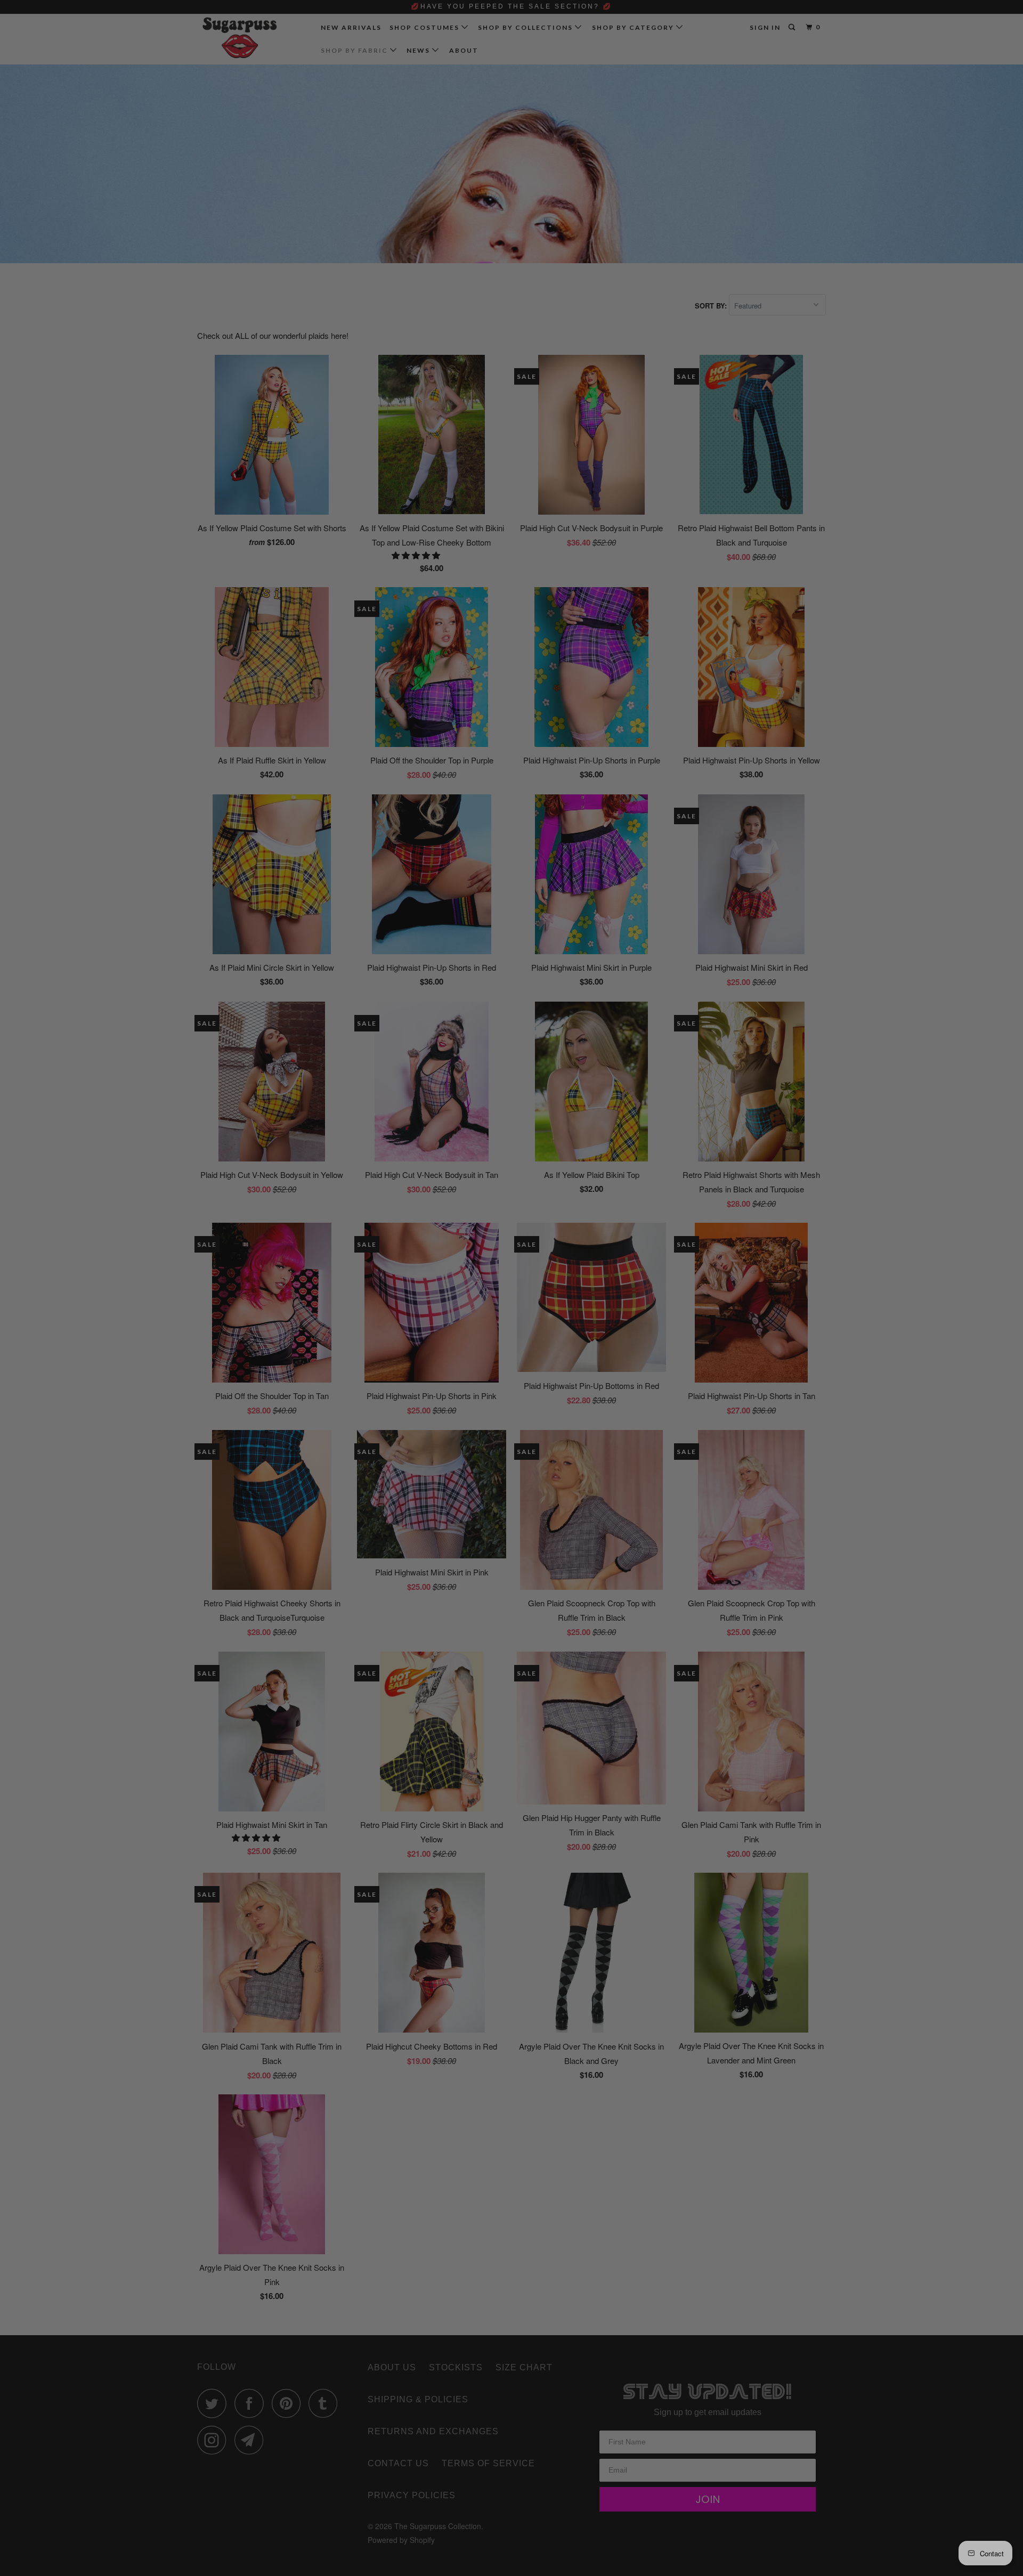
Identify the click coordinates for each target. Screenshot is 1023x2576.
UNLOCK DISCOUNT (591, 1372)
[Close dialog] (691, 1162)
